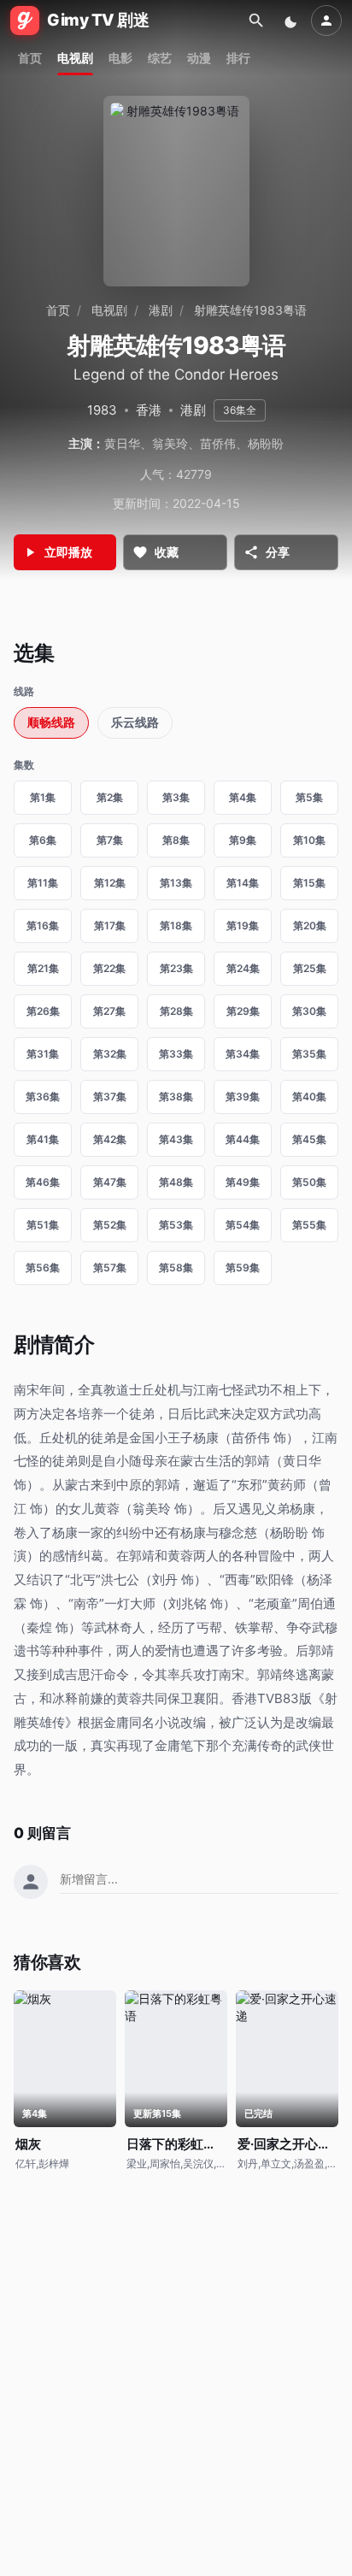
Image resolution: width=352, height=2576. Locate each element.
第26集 (43, 1011)
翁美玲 (170, 443)
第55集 (309, 1225)
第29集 (243, 1011)
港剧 (161, 310)
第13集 (176, 883)
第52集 (110, 1225)
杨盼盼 (266, 443)
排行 (238, 58)
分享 (278, 552)
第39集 (243, 1096)
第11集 (43, 883)
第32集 (110, 1054)
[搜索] (256, 21)
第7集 (110, 840)
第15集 (309, 883)
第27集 (109, 1011)
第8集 (176, 840)
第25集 (310, 968)
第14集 (243, 883)
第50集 (309, 1182)
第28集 (176, 1011)
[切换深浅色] (292, 21)
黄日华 (122, 443)
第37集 (110, 1096)
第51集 (43, 1225)
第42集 (110, 1139)
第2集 (110, 797)
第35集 (309, 1054)
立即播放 (68, 552)
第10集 (309, 840)
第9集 (243, 840)
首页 (30, 58)
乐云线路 (135, 722)
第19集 (243, 925)
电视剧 (75, 58)
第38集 (176, 1096)
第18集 (176, 925)
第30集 (309, 1011)
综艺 (160, 58)
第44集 (243, 1139)
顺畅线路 (51, 722)
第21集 (43, 968)
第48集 (176, 1182)
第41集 (43, 1139)
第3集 (176, 797)
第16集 (43, 925)
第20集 (310, 925)
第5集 (309, 797)
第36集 (43, 1096)
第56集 (43, 1267)
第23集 (176, 968)
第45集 (309, 1139)
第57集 (110, 1267)
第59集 (243, 1267)
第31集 (43, 1054)
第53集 (176, 1225)
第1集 (43, 797)
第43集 (176, 1139)
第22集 (109, 968)
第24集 (243, 968)
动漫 (199, 58)
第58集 (176, 1267)
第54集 (243, 1225)
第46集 (43, 1182)
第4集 (243, 797)
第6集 (43, 840)
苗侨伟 (218, 443)
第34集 (243, 1054)
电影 (120, 58)
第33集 (176, 1054)
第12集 (110, 883)
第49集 (243, 1182)
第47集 (110, 1182)
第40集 (309, 1096)
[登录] (326, 21)
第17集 (110, 925)
